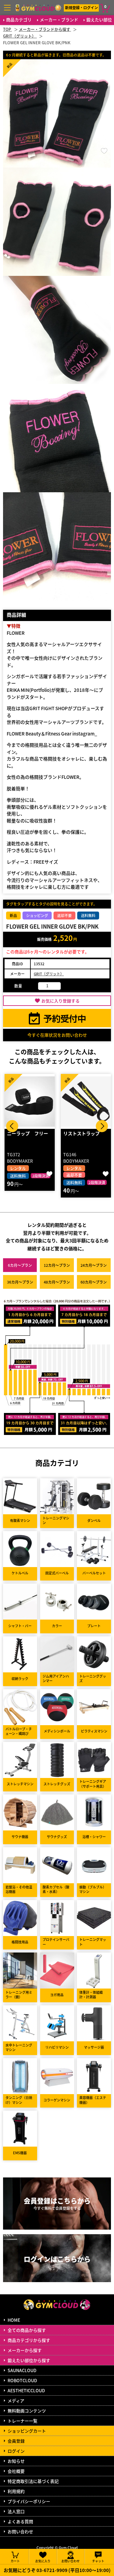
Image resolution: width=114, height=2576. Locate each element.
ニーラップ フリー (28, 1133)
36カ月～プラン (20, 1282)
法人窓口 (16, 2511)
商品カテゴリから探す (29, 2340)
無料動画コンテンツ (27, 2411)
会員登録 (16, 2441)
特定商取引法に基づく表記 (33, 2481)
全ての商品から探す (27, 2330)
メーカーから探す (25, 2350)
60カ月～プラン (94, 1282)
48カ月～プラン (57, 1282)
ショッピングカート (27, 2431)
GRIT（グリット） (49, 974)
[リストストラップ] (86, 1101)
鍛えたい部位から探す (29, 2360)
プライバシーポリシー (29, 2501)
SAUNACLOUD (22, 2370)
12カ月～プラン (57, 1265)
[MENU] (7, 8)
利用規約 (16, 2491)
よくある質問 (20, 2521)
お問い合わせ (20, 2531)
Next (102, 1126)
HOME (14, 2320)
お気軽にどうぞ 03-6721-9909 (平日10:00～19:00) (57, 2570)
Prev (12, 1126)
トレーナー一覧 (22, 2421)
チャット (98, 2561)
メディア (16, 2401)
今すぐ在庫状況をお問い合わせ (57, 1035)
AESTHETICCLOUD (26, 2390)
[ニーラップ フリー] (30, 1101)
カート (15, 2561)
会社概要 (16, 2471)
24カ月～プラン (94, 1265)
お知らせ (16, 2461)
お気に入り (43, 2561)
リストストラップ (81, 1133)
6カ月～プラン (20, 1265)
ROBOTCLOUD (22, 2380)
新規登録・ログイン (81, 7)
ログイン (16, 2451)
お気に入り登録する (60, 1001)
